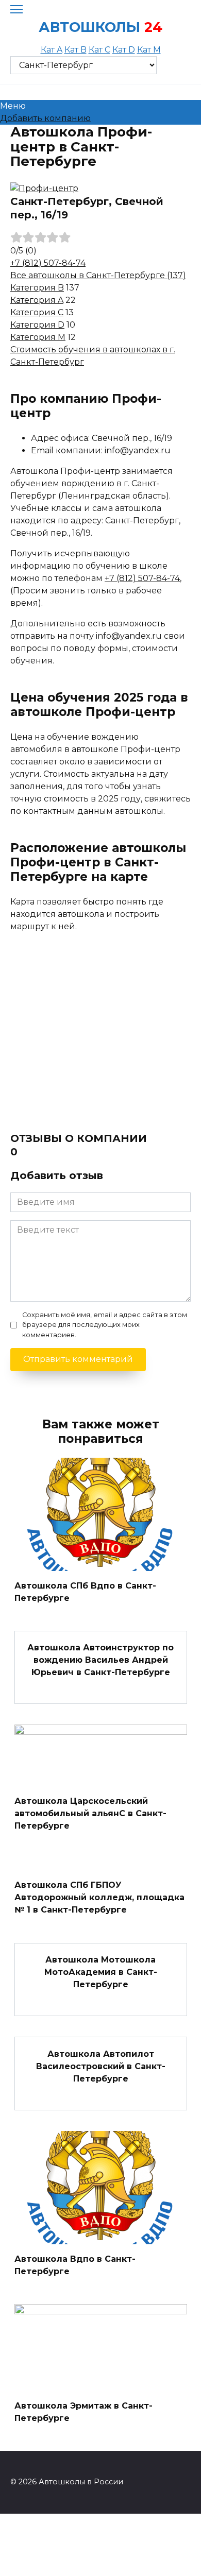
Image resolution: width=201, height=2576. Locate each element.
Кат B (76, 50)
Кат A (52, 50)
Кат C (99, 50)
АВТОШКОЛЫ (89, 27)
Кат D (124, 50)
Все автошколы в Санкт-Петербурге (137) (98, 275)
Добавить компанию (45, 118)
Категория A (37, 300)
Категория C (37, 312)
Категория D (37, 325)
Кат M (149, 50)
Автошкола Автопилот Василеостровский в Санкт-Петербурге (101, 2066)
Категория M (38, 337)
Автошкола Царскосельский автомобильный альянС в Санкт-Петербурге (90, 1813)
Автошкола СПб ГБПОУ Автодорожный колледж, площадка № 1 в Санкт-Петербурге (99, 1897)
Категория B (37, 288)
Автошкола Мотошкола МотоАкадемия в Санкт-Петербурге (101, 1972)
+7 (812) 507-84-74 (48, 263)
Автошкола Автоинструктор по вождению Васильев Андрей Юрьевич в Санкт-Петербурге (100, 1660)
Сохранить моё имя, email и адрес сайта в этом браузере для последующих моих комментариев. (105, 1325)
